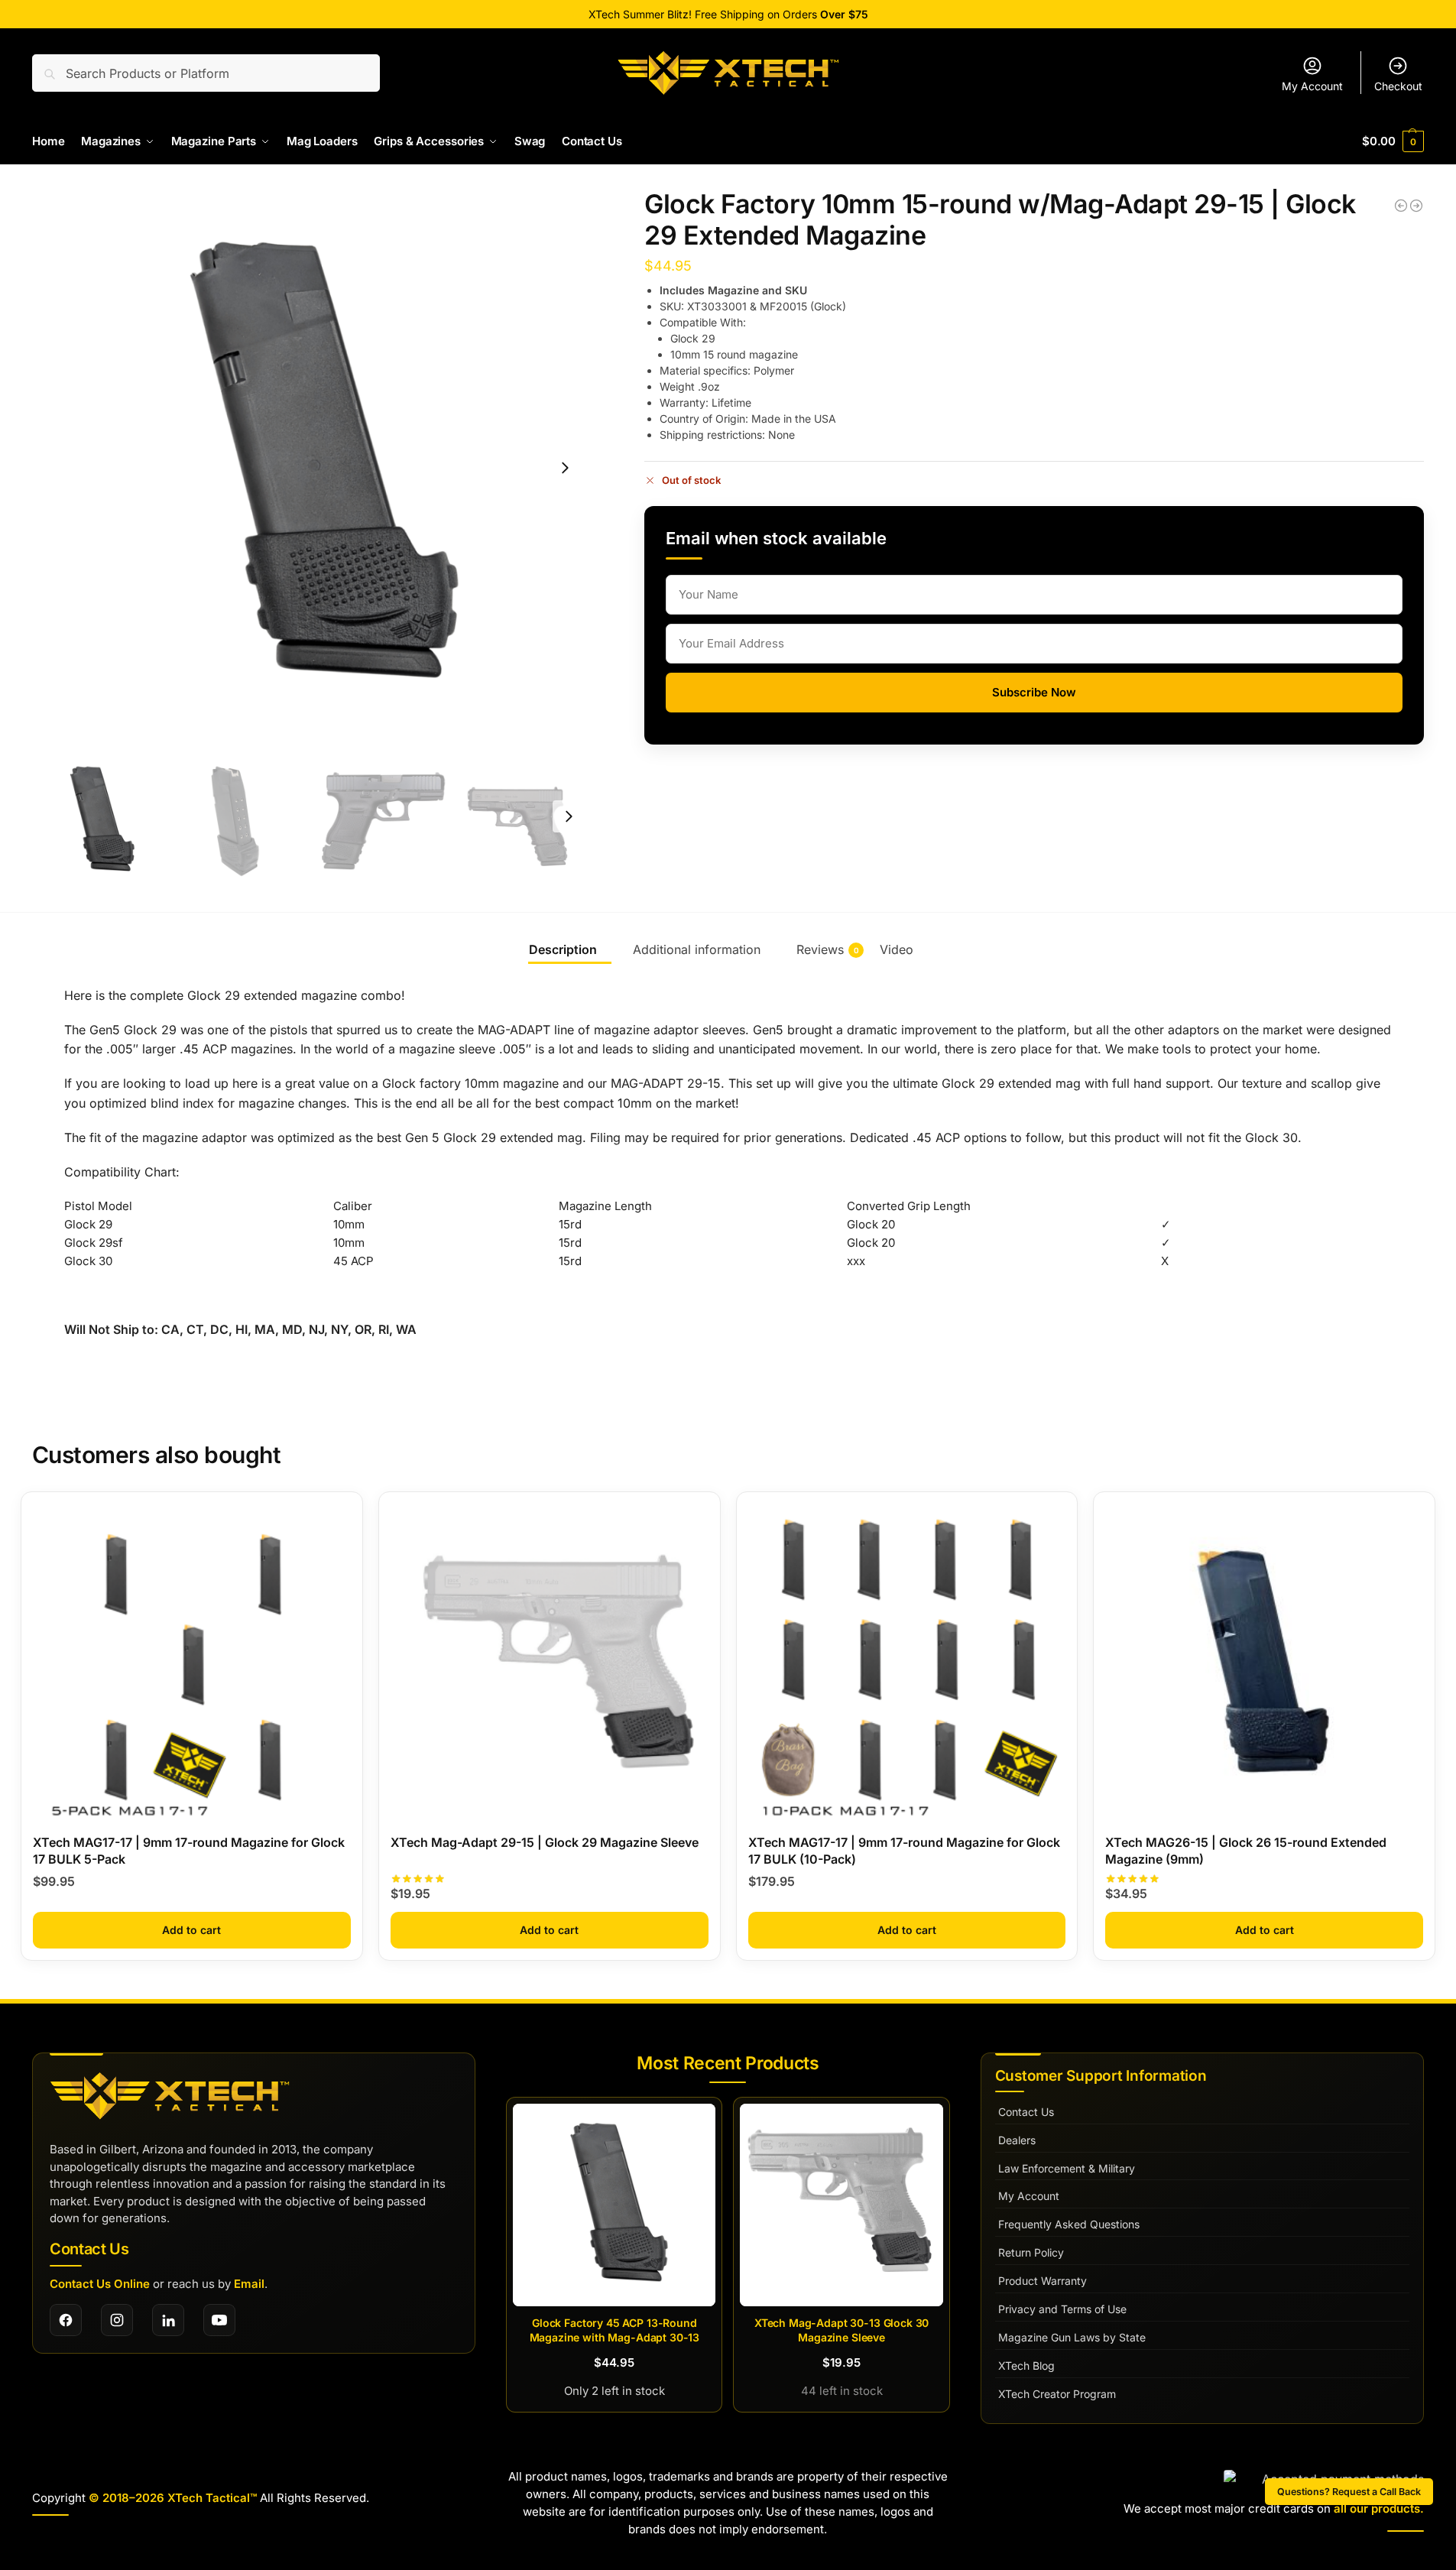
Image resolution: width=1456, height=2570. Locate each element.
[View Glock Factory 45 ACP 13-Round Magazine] (614, 2205)
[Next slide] (565, 468)
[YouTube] (219, 2320)
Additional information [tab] (697, 949)
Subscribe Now (1034, 692)
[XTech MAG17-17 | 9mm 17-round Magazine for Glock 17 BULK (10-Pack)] (907, 1663)
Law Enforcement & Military (1067, 2168)
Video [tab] (897, 949)
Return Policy (1031, 2252)
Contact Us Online (100, 2284)
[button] (1393, 141)
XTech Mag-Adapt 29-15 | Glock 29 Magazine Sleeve (545, 1842)
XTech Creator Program (1057, 2394)
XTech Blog (1026, 2366)
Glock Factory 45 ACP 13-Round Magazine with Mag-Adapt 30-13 (615, 2330)
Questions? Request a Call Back (1349, 2492)
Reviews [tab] (828, 949)
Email (249, 2284)
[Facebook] (66, 2320)
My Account (1312, 86)
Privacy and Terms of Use (1062, 2309)
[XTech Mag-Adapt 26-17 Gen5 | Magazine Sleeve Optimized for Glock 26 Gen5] (1416, 206)
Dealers (1017, 2140)
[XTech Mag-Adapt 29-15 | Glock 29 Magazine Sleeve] (1401, 206)
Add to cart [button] (191, 1930)
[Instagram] (117, 2320)
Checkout (1398, 86)
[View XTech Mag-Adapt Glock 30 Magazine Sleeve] (841, 2205)
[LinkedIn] (168, 2320)
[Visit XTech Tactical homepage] (170, 2096)
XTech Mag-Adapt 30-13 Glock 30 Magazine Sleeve (842, 2330)
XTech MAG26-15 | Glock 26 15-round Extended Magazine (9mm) (1246, 1851)
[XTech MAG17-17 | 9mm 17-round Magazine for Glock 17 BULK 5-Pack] (192, 1663)
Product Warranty (1043, 2281)
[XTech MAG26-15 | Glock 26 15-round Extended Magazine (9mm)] (1264, 1663)
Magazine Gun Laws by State (1072, 2337)
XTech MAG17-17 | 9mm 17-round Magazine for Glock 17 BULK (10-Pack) (904, 1851)
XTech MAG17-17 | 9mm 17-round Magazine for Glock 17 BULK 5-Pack (189, 1851)
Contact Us (1026, 2112)
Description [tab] (563, 949)
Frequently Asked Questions (1069, 2224)
